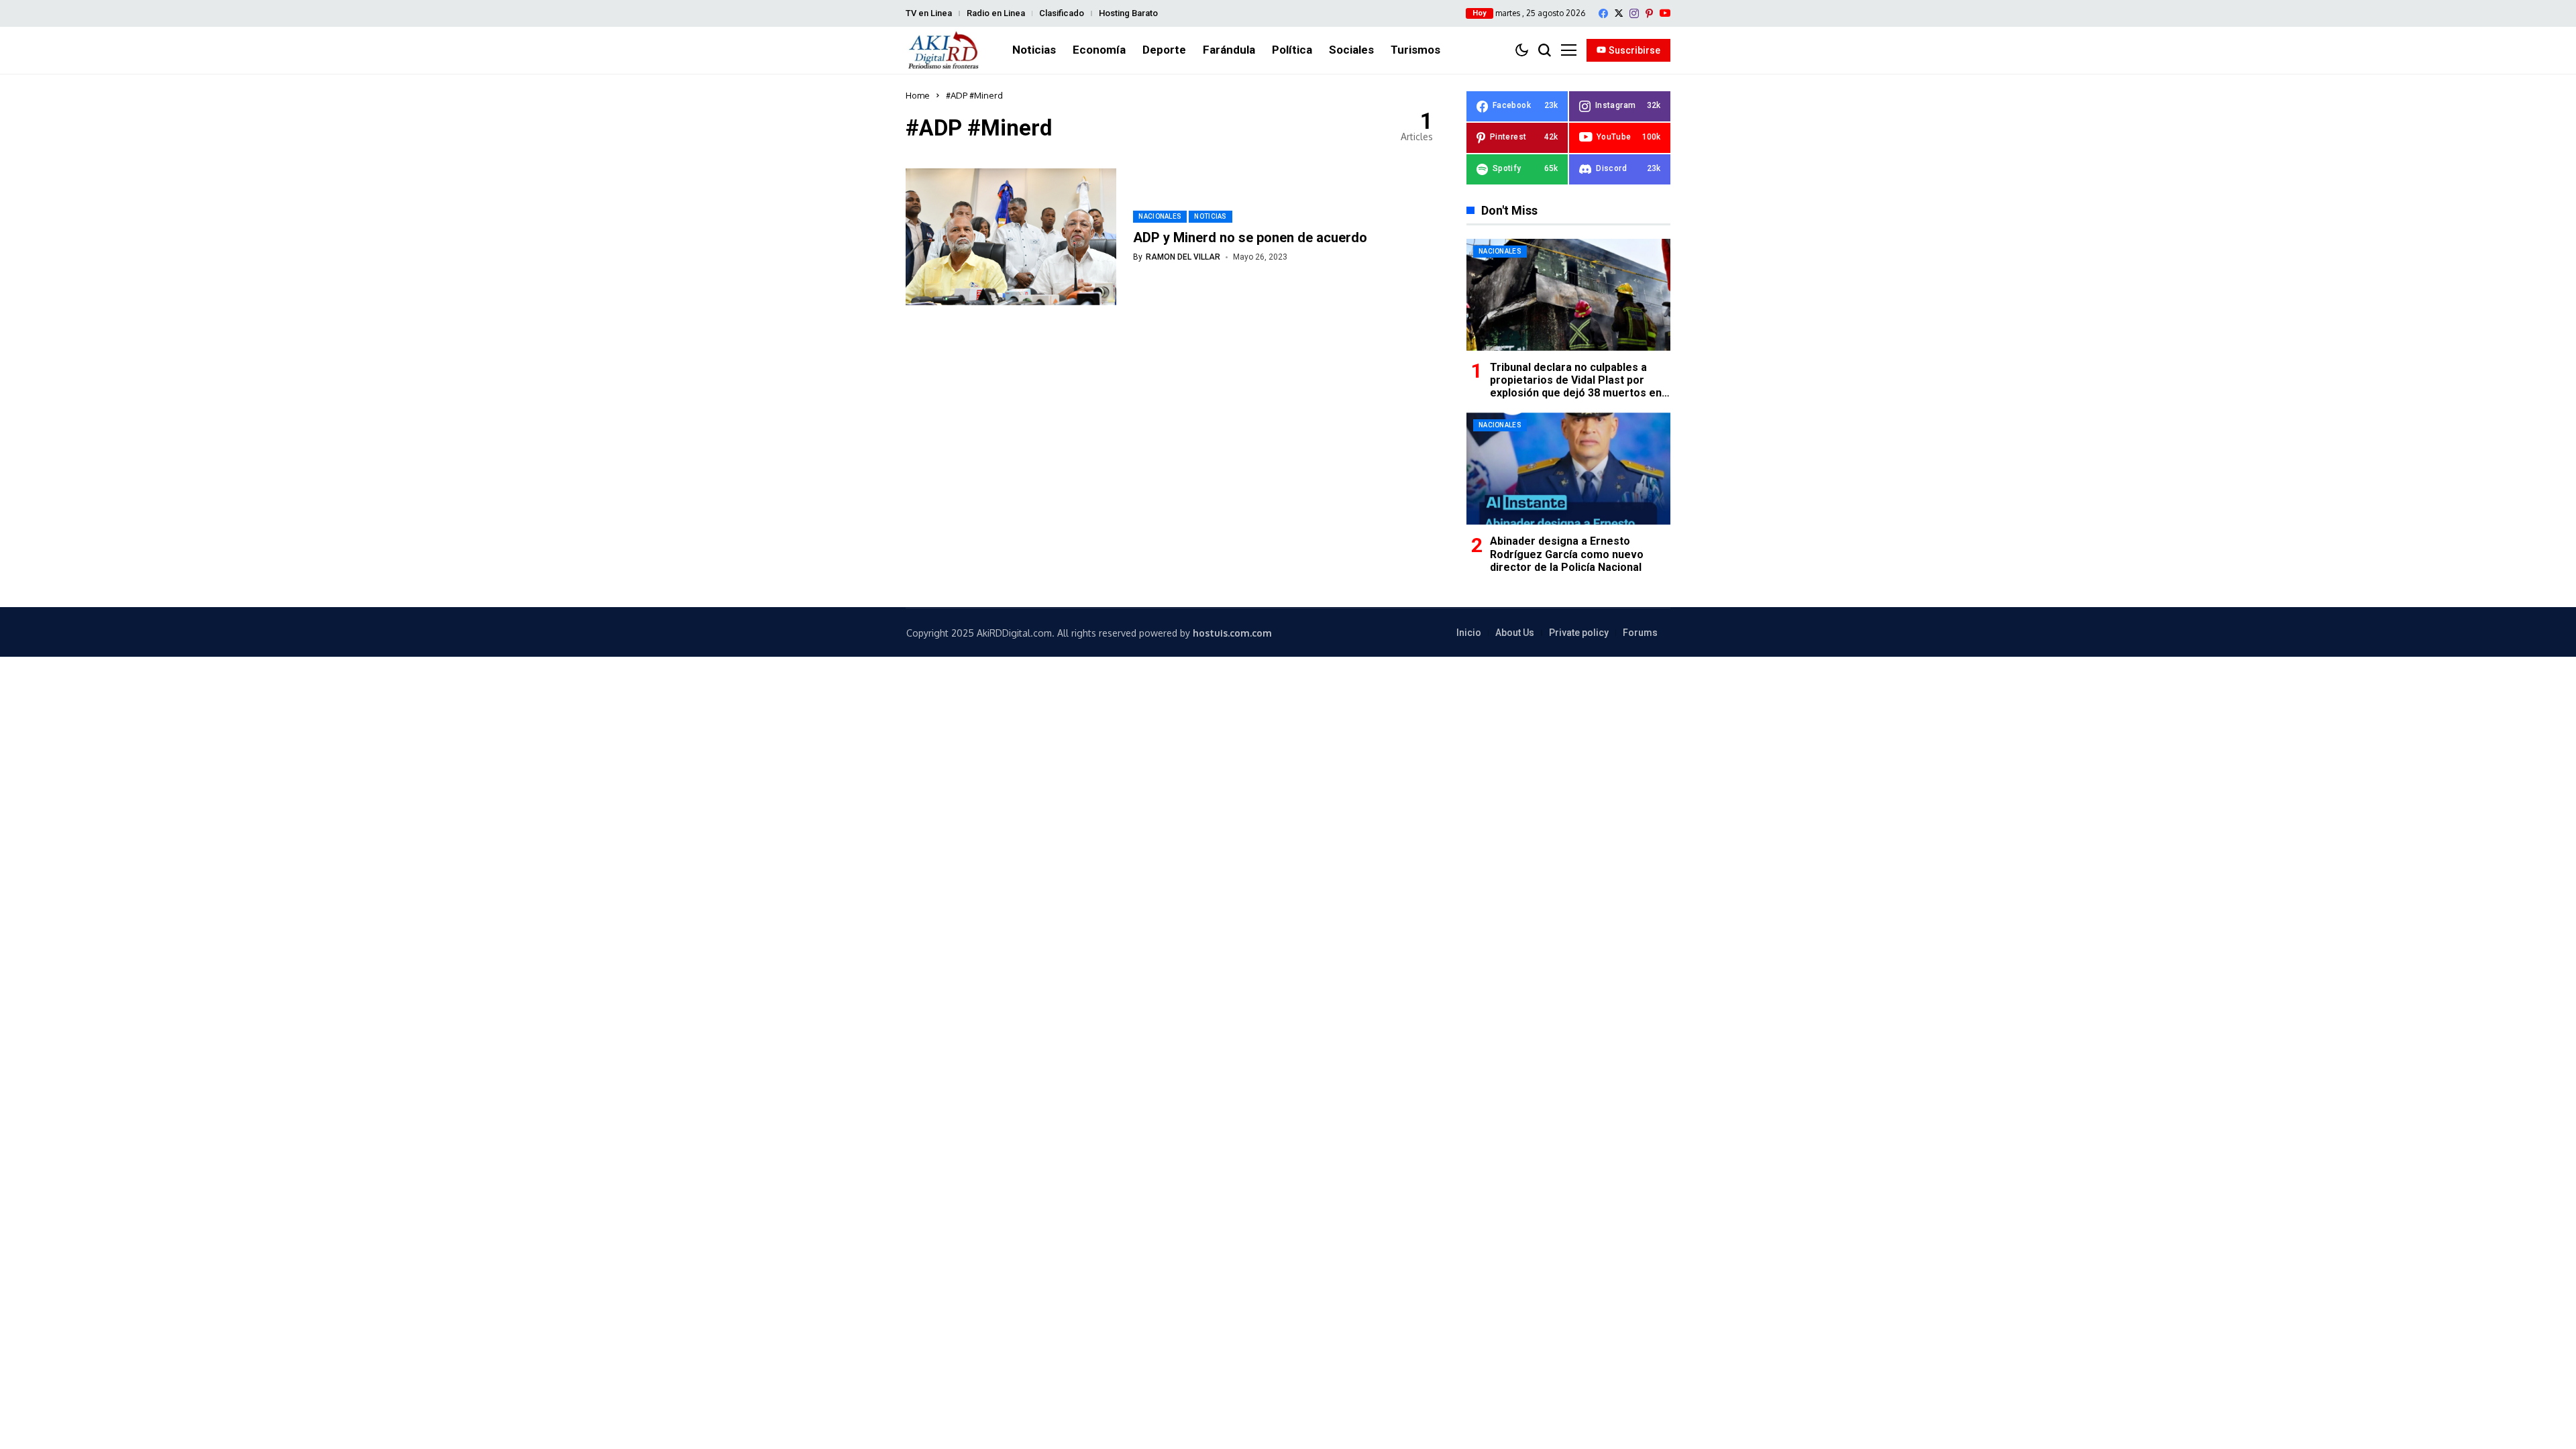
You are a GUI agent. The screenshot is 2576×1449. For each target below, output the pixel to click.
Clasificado (1062, 13)
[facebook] (1603, 13)
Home (918, 95)
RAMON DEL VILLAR (1183, 257)
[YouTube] (1665, 13)
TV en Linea (929, 13)
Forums (1640, 633)
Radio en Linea (996, 13)
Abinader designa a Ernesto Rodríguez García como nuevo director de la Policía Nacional (1567, 554)
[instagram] (1634, 13)
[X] (1619, 13)
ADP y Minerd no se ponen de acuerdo (1250, 237)
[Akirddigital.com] (944, 50)
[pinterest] (1649, 13)
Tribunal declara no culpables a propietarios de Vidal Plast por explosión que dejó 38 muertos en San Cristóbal (1576, 387)
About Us (1515, 633)
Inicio (1469, 633)
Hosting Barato (1128, 13)
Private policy (1579, 633)
